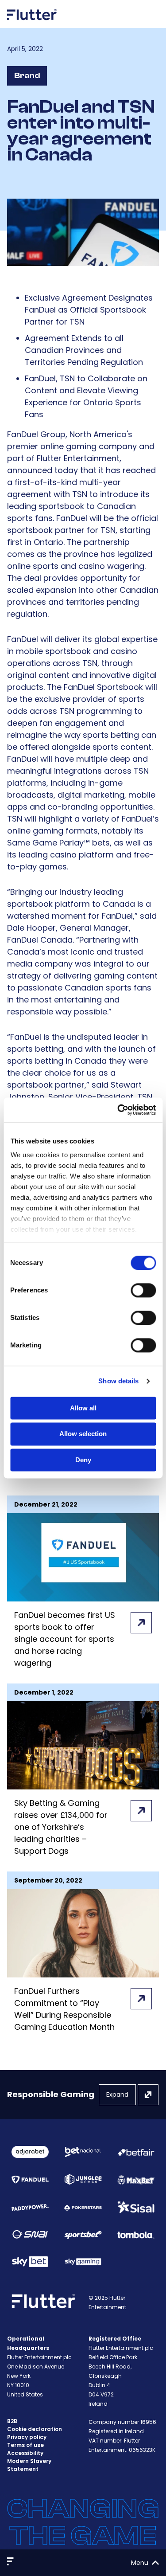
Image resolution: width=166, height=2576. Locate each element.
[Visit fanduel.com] (30, 2179)
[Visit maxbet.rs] (136, 2180)
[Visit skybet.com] (30, 2262)
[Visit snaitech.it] (30, 2234)
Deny (83, 1460)
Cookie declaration (35, 2429)
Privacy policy (27, 2437)
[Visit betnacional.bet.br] (83, 2152)
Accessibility (25, 2453)
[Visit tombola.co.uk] (136, 2235)
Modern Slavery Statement (29, 2465)
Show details (118, 1381)
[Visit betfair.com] (136, 2152)
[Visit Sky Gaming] (83, 2261)
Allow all (83, 1408)
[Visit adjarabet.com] (30, 2152)
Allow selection (83, 1434)
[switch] (143, 1290)
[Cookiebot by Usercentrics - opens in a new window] (118, 1110)
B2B (12, 2421)
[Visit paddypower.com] (30, 2207)
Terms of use (25, 2445)
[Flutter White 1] (32, 23)
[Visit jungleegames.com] (83, 2179)
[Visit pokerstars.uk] (83, 2207)
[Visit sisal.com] (136, 2207)
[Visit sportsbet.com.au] (83, 2234)
